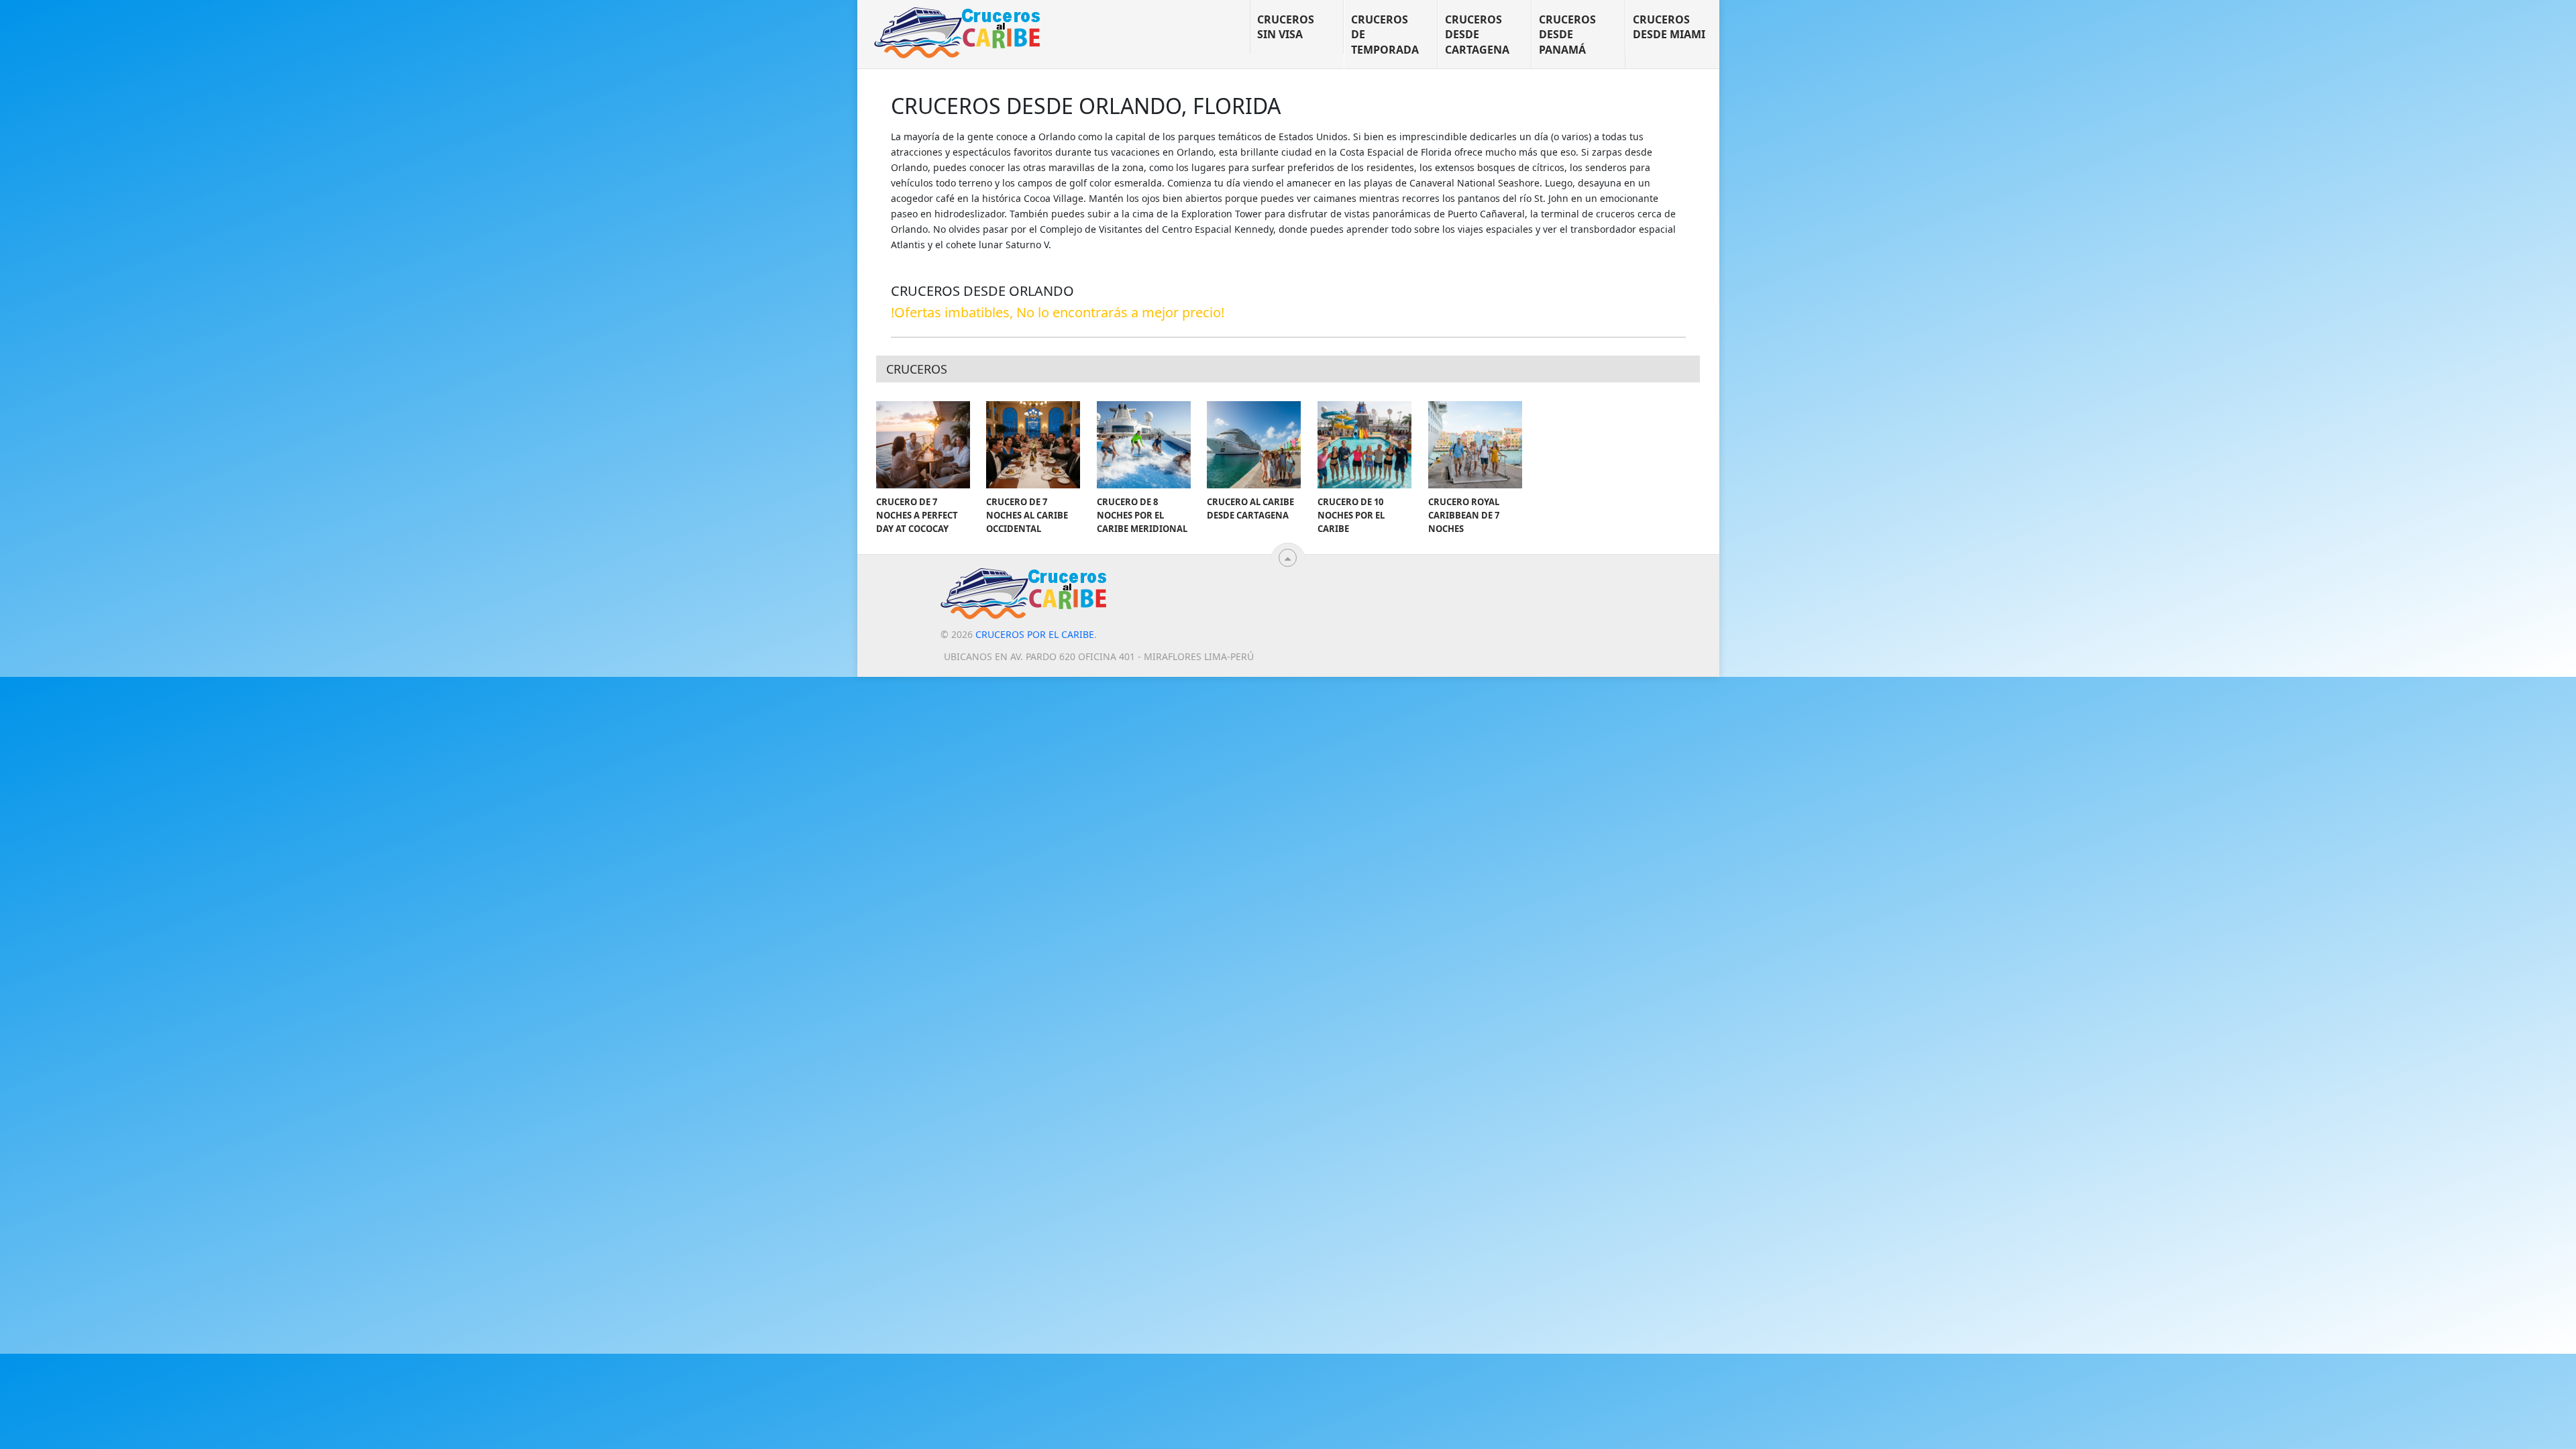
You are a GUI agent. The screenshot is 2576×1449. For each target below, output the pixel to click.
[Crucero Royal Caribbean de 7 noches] (1475, 445)
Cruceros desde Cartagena (1477, 35)
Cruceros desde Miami (1669, 27)
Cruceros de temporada (1385, 35)
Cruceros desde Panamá (1567, 35)
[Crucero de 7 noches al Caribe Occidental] (1033, 445)
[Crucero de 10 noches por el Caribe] (1364, 445)
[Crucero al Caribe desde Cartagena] (1254, 445)
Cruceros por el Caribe (1035, 634)
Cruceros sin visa (1286, 27)
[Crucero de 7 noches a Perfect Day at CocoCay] (923, 445)
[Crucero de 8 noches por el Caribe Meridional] (1144, 445)
